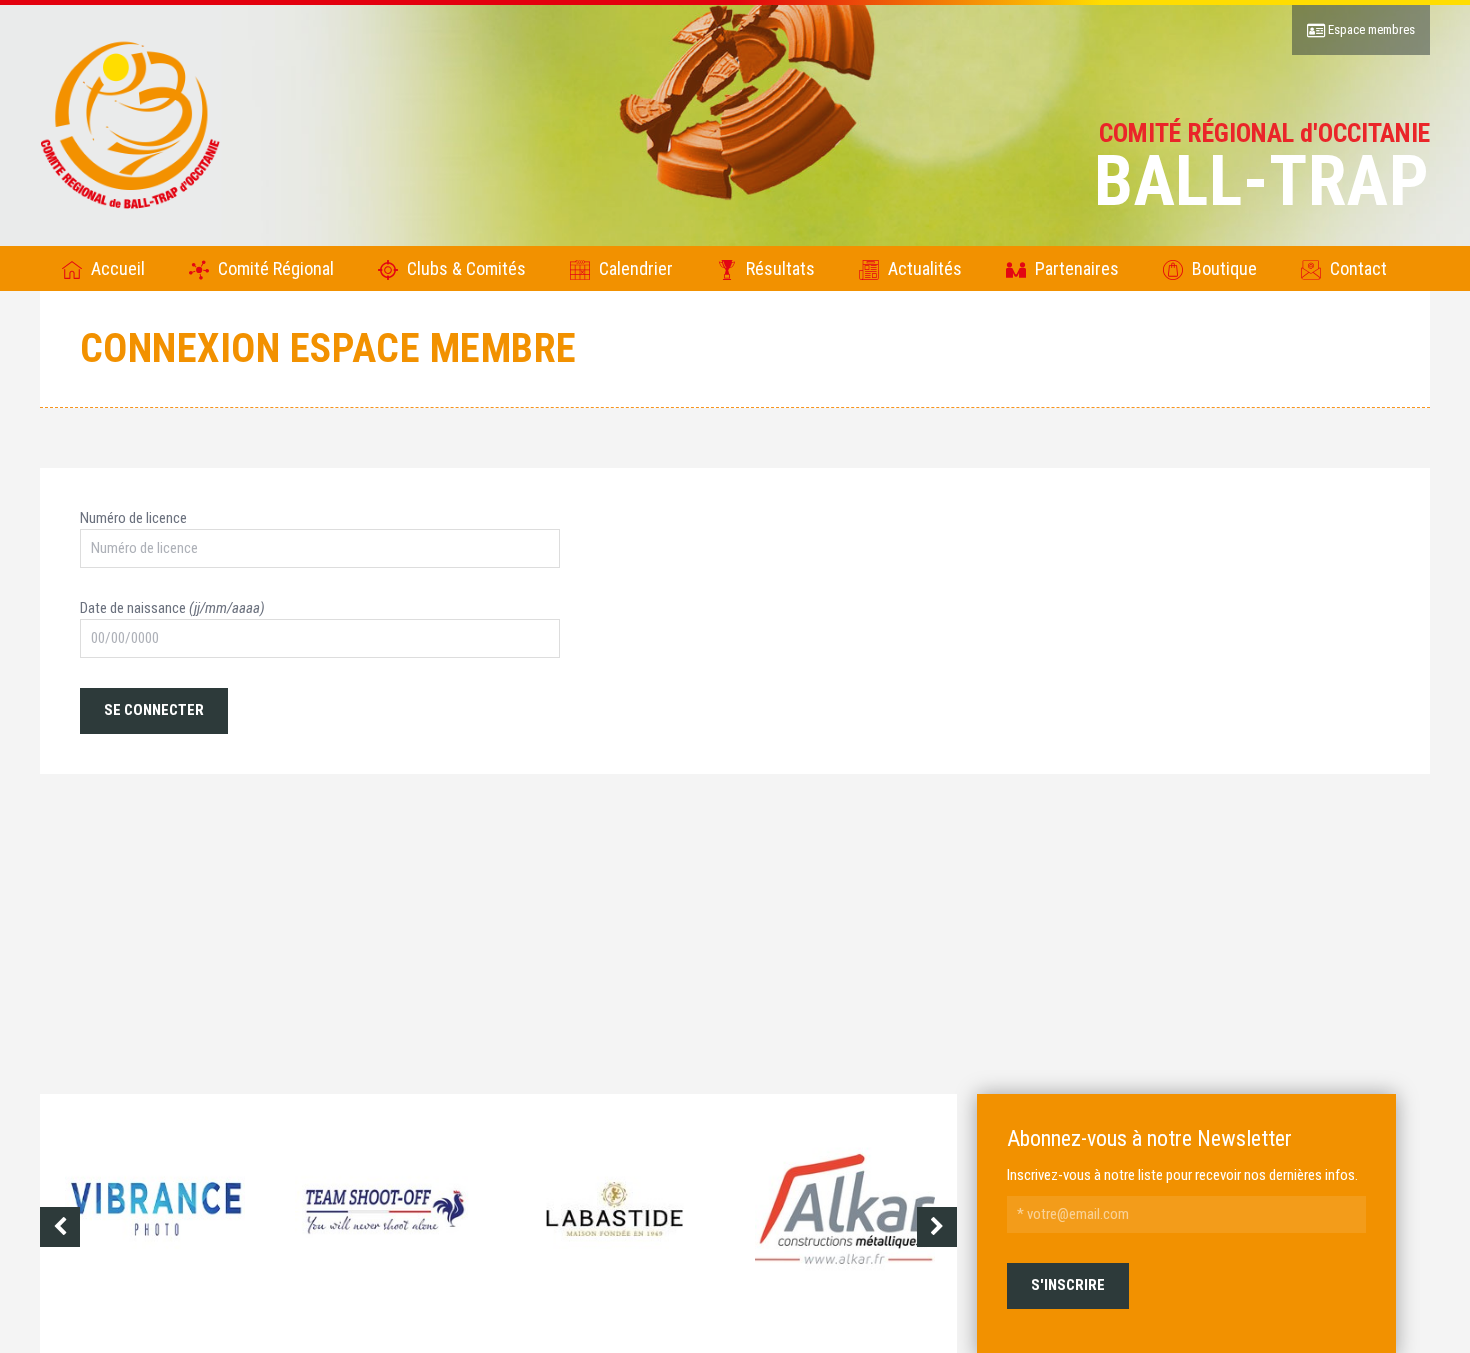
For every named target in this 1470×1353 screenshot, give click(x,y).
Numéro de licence (133, 518)
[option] (155, 1227)
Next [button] (937, 1227)
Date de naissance (172, 608)
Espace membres (1370, 29)
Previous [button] (60, 1227)
